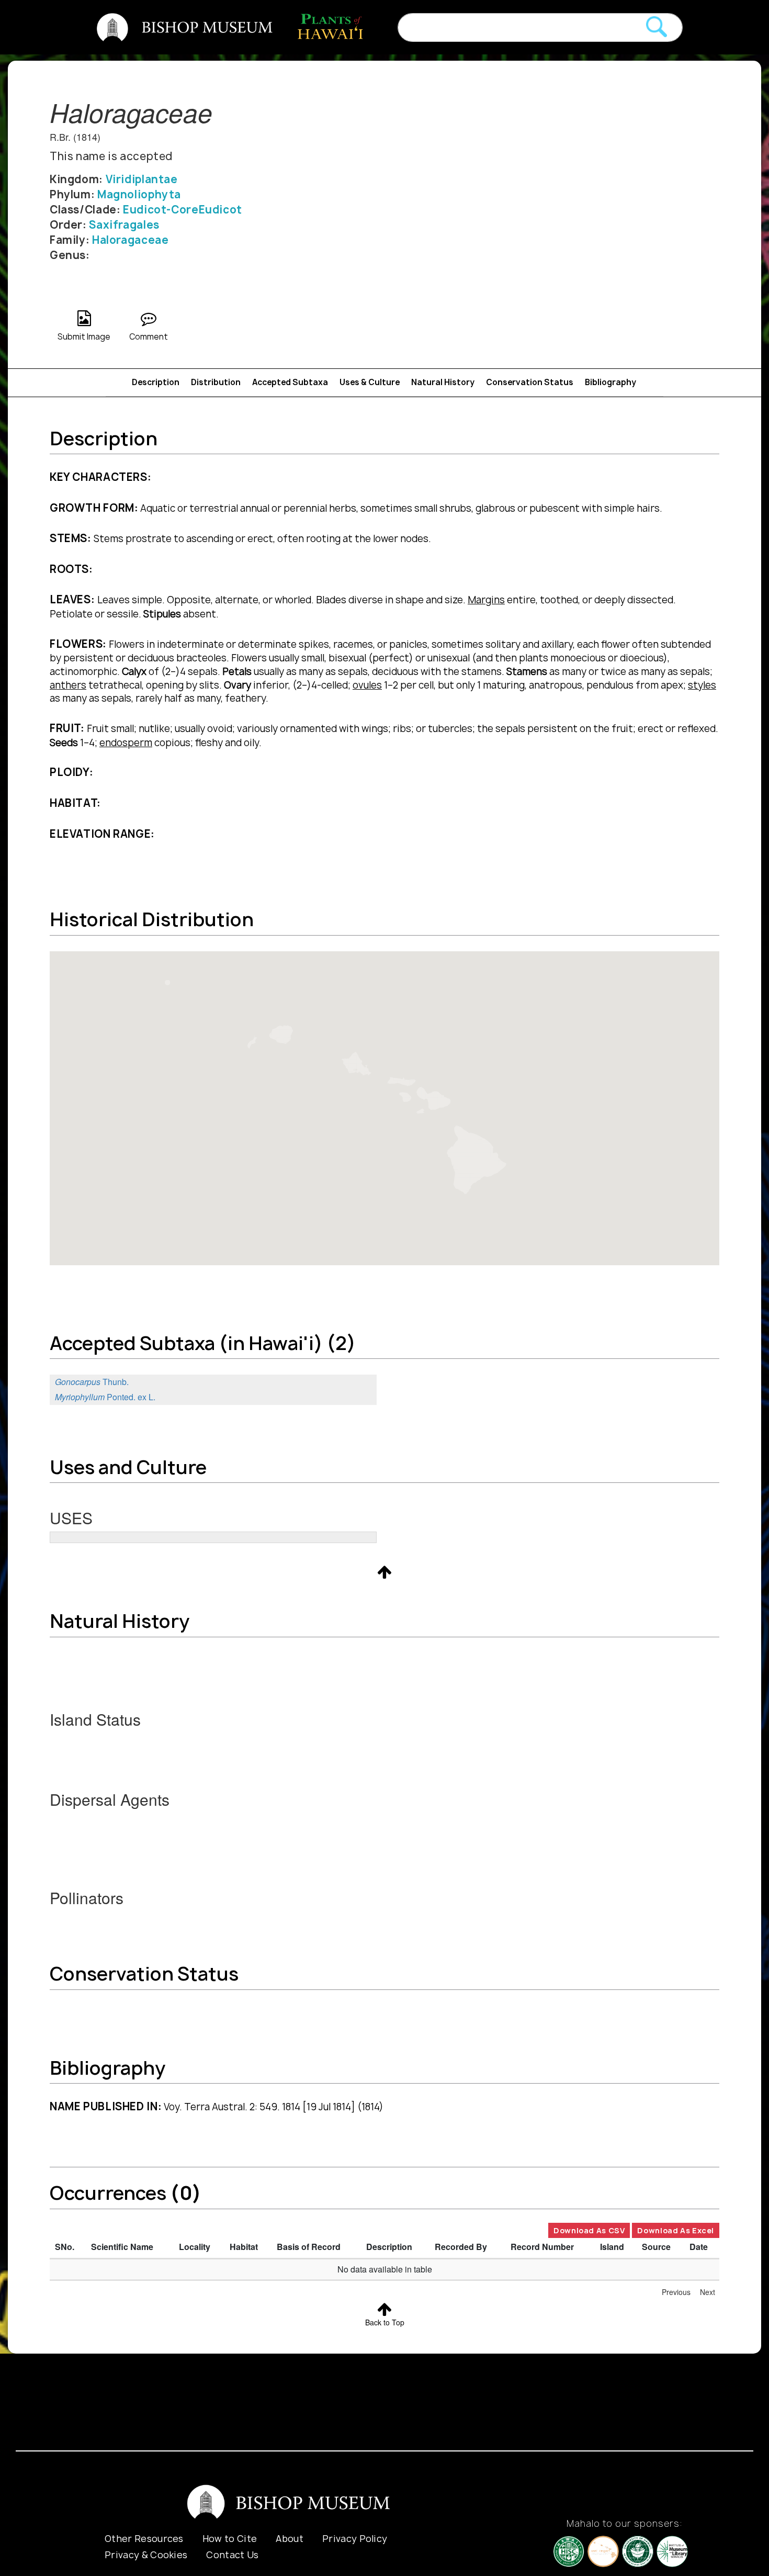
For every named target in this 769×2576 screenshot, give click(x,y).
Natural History (443, 382)
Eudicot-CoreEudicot (183, 210)
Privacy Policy (355, 2539)
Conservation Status (530, 382)
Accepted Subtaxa (290, 382)
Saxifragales (124, 225)
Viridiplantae (142, 179)
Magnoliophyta (139, 194)
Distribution (216, 382)
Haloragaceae (130, 240)
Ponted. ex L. (105, 1397)
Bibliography (610, 382)
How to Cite (230, 2539)
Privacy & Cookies (146, 2555)
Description (156, 382)
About (290, 2539)
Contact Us (232, 2555)
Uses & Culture (370, 382)
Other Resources (144, 2539)
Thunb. (92, 1382)
